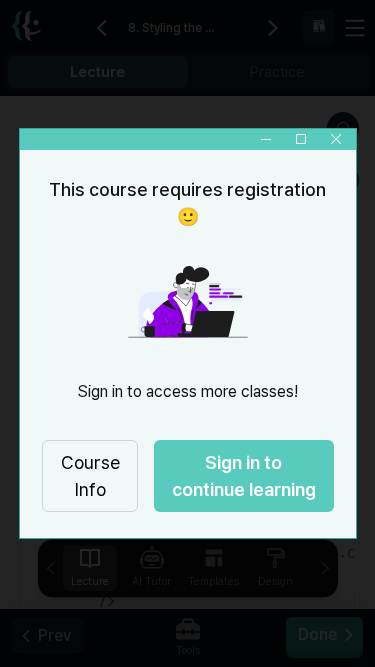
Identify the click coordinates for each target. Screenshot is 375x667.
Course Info (89, 476)
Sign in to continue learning (244, 476)
